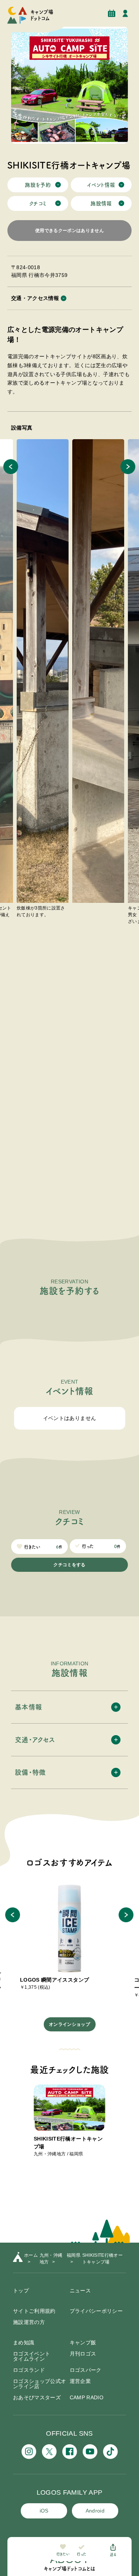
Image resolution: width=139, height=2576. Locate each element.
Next (128, 467)
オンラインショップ (69, 2024)
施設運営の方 (29, 2322)
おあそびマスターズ (37, 2397)
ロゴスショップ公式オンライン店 (40, 2384)
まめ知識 (24, 2342)
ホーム (31, 2255)
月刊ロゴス (83, 2354)
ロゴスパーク (86, 2370)
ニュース (80, 2291)
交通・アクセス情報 (35, 298)
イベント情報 (101, 185)
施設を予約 (38, 185)
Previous (11, 467)
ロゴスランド (29, 2370)
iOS (44, 2511)
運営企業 (80, 2381)
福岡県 (74, 2255)
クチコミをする (69, 1565)
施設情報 (101, 203)
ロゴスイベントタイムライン (32, 2356)
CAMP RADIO (87, 2397)
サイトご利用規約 (34, 2311)
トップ (21, 2291)
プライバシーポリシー (96, 2311)
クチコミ (38, 203)
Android (95, 2511)
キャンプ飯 (83, 2342)
